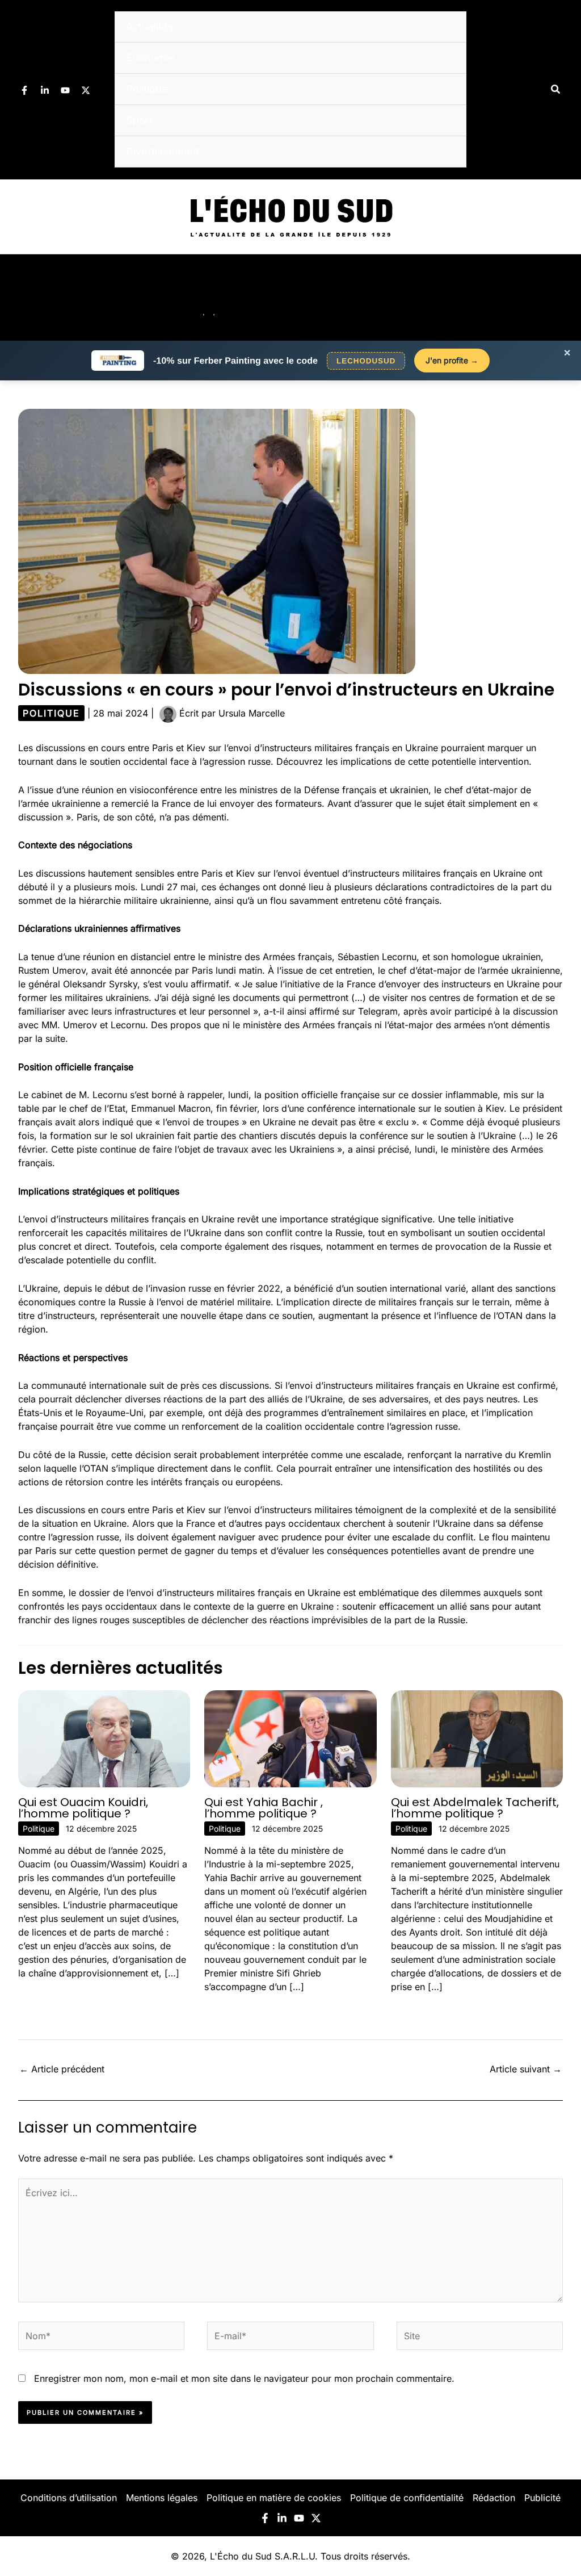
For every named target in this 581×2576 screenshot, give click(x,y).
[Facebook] (24, 90)
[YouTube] (65, 90)
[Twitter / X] (86, 90)
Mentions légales (162, 2498)
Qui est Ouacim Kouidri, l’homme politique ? (83, 1808)
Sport (139, 120)
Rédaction (494, 2498)
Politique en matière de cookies (274, 2498)
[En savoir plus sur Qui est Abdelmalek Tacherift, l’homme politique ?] (477, 1738)
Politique (147, 89)
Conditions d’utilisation (69, 2498)
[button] (556, 89)
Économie (150, 58)
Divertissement (163, 151)
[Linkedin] (45, 90)
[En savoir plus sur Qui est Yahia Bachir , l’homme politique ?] (290, 1738)
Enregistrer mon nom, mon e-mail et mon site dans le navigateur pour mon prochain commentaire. (244, 2378)
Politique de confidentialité (407, 2498)
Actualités (150, 26)
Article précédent (62, 2069)
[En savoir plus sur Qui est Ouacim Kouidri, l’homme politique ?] (104, 1738)
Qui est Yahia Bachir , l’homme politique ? (264, 1808)
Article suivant (526, 2069)
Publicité (542, 2498)
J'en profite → (452, 360)
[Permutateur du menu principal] (557, 298)
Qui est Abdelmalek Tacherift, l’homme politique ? (475, 1808)
